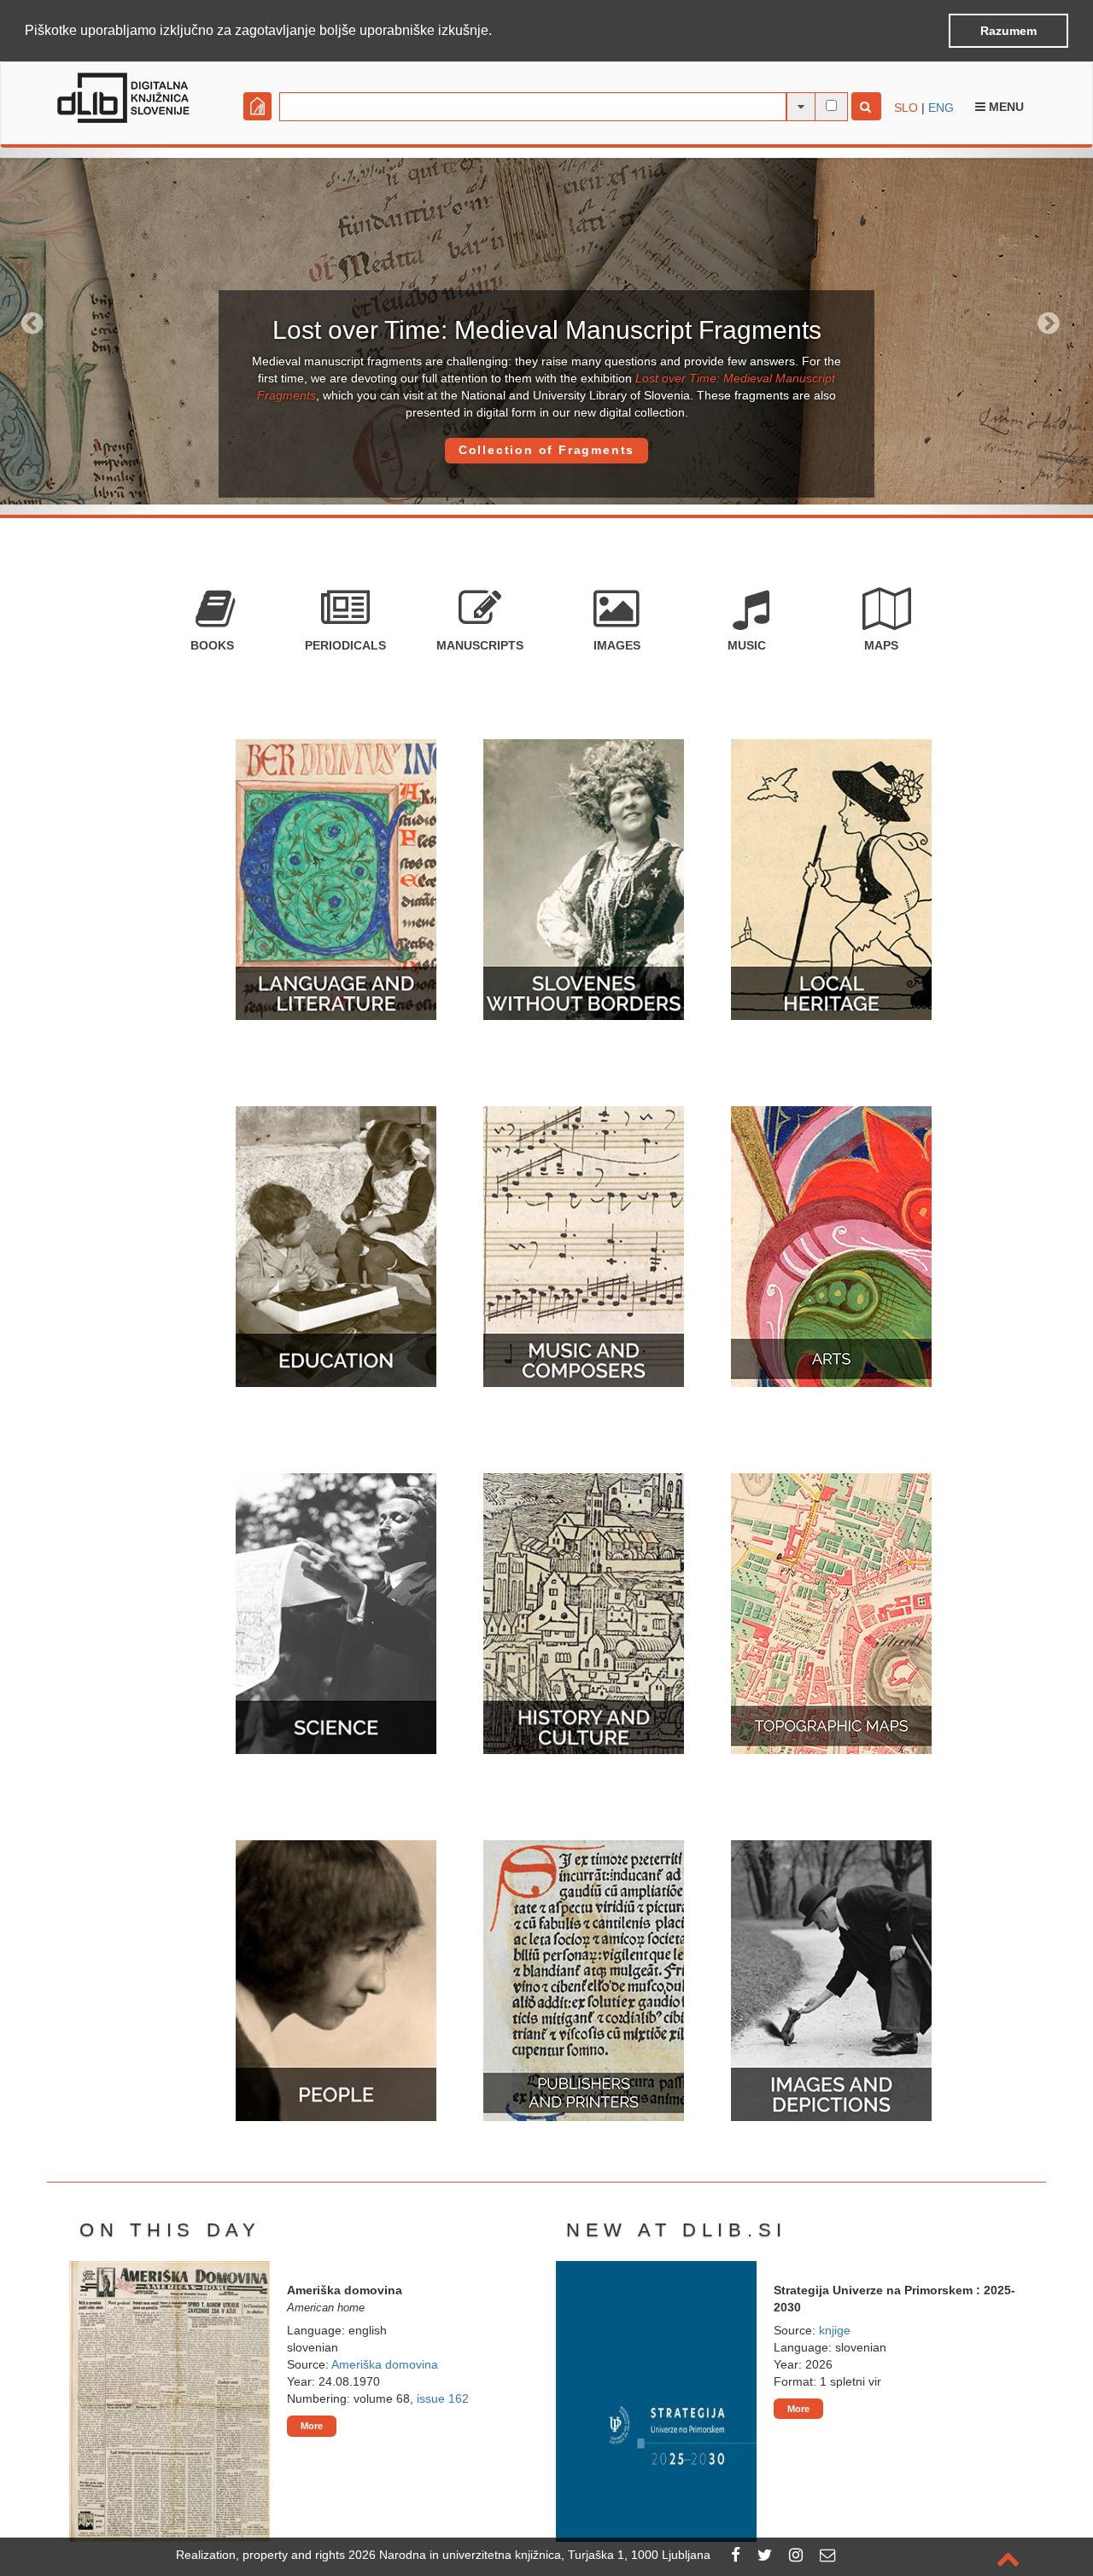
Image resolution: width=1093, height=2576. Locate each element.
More (312, 2426)
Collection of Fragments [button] (546, 450)
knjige (835, 2330)
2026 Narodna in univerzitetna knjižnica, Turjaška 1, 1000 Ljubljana (529, 2555)
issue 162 (443, 2398)
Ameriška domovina (385, 2364)
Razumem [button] (1008, 31)
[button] (498, 32)
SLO (906, 108)
